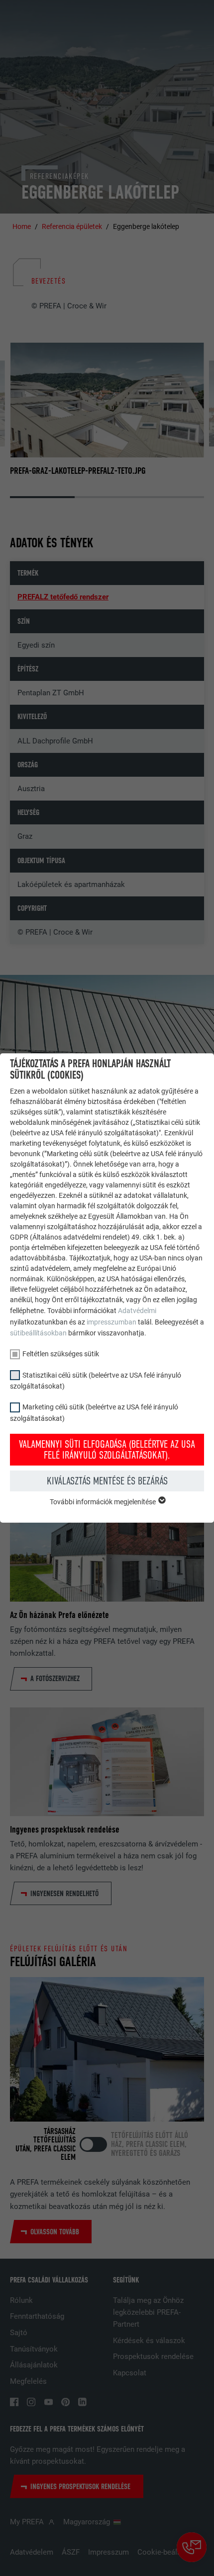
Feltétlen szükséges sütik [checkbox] (61, 1354)
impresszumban (111, 1322)
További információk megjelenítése (104, 1502)
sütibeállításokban (38, 1333)
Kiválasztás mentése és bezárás (107, 1481)
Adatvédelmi (137, 1311)
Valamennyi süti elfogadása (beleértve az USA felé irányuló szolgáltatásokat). (107, 1450)
